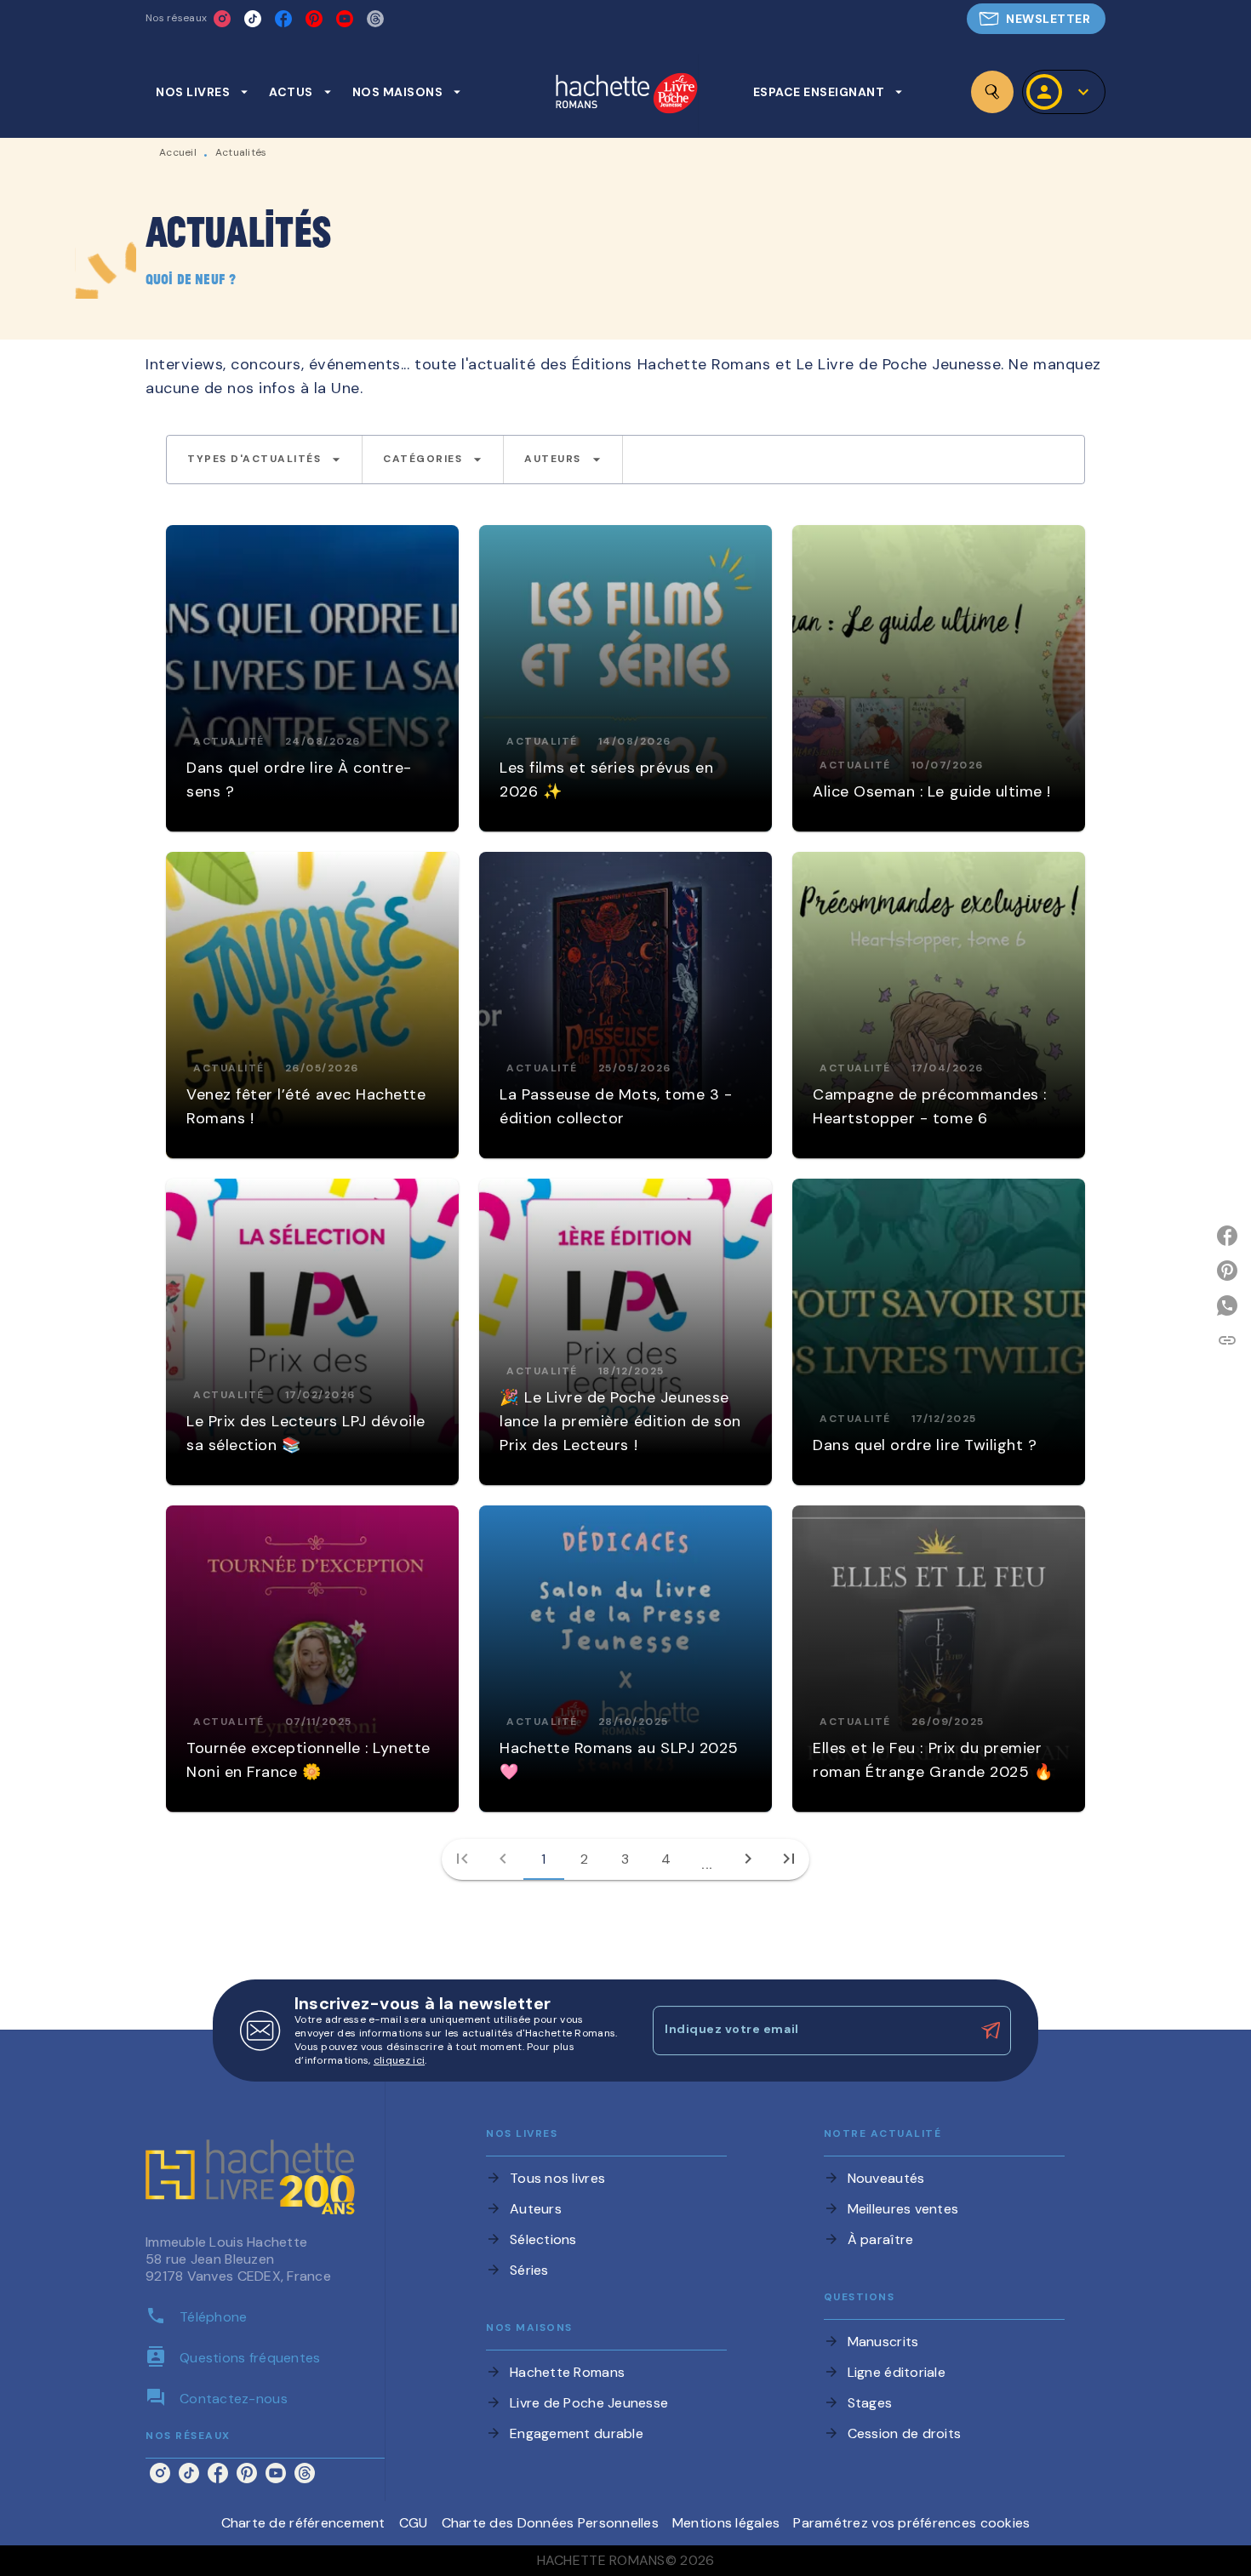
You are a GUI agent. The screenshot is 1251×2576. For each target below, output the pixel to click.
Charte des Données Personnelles (550, 2523)
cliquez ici (399, 2060)
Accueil (178, 152)
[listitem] (222, 19)
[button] (1036, 19)
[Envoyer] (991, 2031)
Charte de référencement (303, 2523)
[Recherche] (992, 92)
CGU (414, 2523)
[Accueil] (626, 95)
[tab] (202, 92)
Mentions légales (726, 2523)
